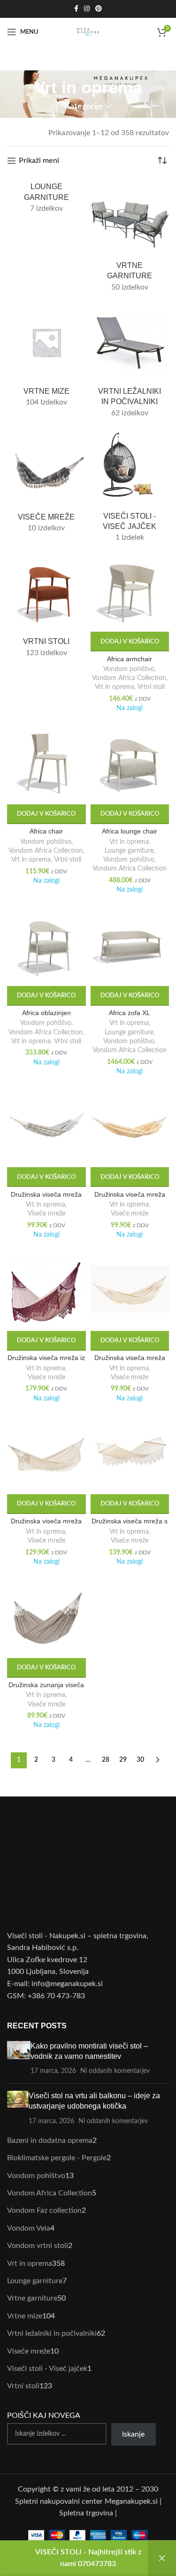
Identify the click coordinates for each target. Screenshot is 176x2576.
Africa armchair (130, 659)
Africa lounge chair (130, 831)
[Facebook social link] (76, 9)
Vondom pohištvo (129, 669)
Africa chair (46, 831)
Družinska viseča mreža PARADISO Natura (130, 1362)
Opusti (162, 2558)
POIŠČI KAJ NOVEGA (44, 2415)
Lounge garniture (129, 851)
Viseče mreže (46, 1214)
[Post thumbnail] (19, 2059)
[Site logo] (88, 31)
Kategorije (84, 106)
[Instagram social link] (87, 9)
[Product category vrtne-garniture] (130, 237)
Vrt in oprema (115, 687)
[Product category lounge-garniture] (46, 198)
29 (123, 1760)
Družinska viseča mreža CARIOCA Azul (46, 1198)
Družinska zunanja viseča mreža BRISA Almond (46, 1689)
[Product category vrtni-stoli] (46, 608)
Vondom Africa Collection (129, 678)
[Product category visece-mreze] (46, 484)
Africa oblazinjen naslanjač (46, 1017)
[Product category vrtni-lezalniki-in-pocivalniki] (130, 363)
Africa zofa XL (130, 1013)
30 (140, 1760)
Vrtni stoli (151, 687)
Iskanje (133, 2434)
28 (106, 1760)
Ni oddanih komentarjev (115, 2071)
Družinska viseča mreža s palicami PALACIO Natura (130, 1525)
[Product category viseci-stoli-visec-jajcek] (130, 489)
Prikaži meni (39, 161)
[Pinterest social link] (99, 9)
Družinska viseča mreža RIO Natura (46, 1525)
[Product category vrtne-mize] (46, 358)
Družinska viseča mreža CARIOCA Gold (130, 1198)
